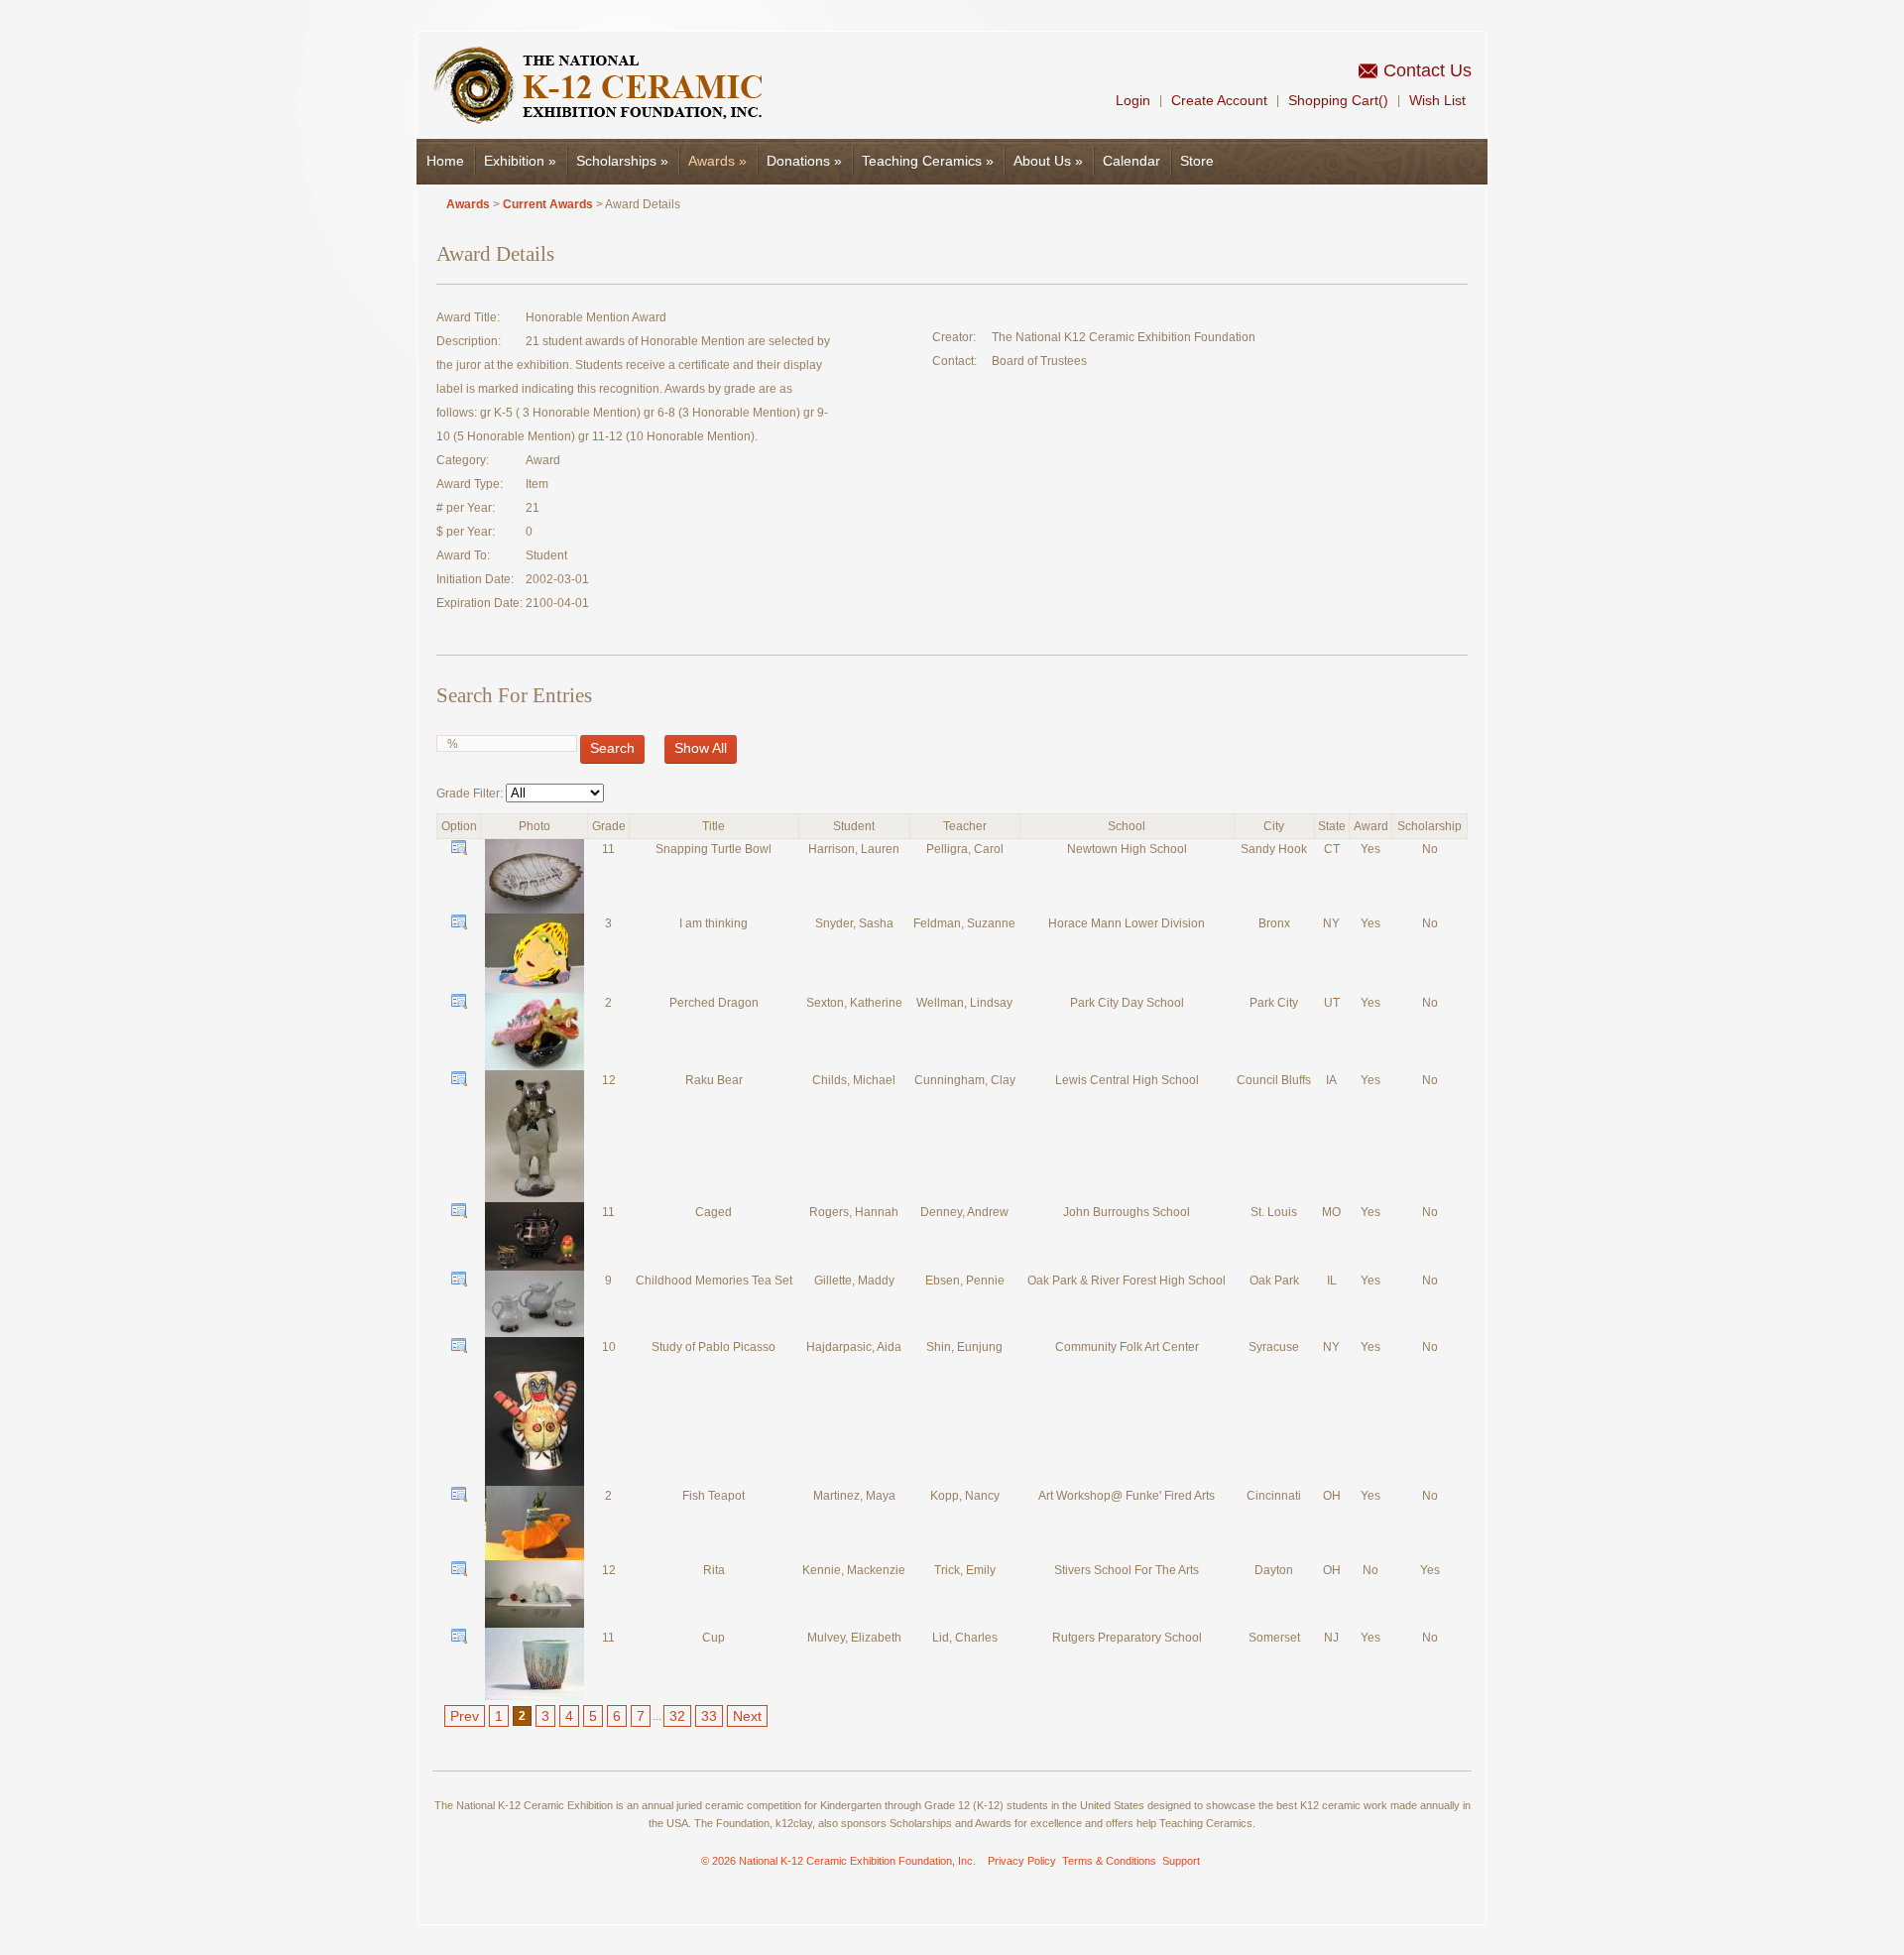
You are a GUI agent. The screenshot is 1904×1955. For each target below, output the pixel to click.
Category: (463, 460)
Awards (717, 161)
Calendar (1131, 161)
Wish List (1437, 100)
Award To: (463, 555)
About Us (1048, 161)
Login (1133, 100)
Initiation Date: (475, 579)
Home (445, 161)
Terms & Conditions (1109, 1861)
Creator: (954, 337)
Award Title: (468, 317)
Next (747, 1716)
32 (677, 1716)
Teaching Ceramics (928, 161)
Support (1181, 1861)
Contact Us (1428, 70)
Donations (804, 161)
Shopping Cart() (1338, 100)
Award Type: (470, 484)
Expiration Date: (479, 603)
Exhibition (520, 161)
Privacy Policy (1022, 1861)
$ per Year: (466, 532)
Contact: (954, 361)
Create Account (1219, 100)
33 (709, 1716)
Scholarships (622, 161)
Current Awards (548, 204)
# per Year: (466, 508)
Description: (469, 341)
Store (1197, 161)
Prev (465, 1716)
